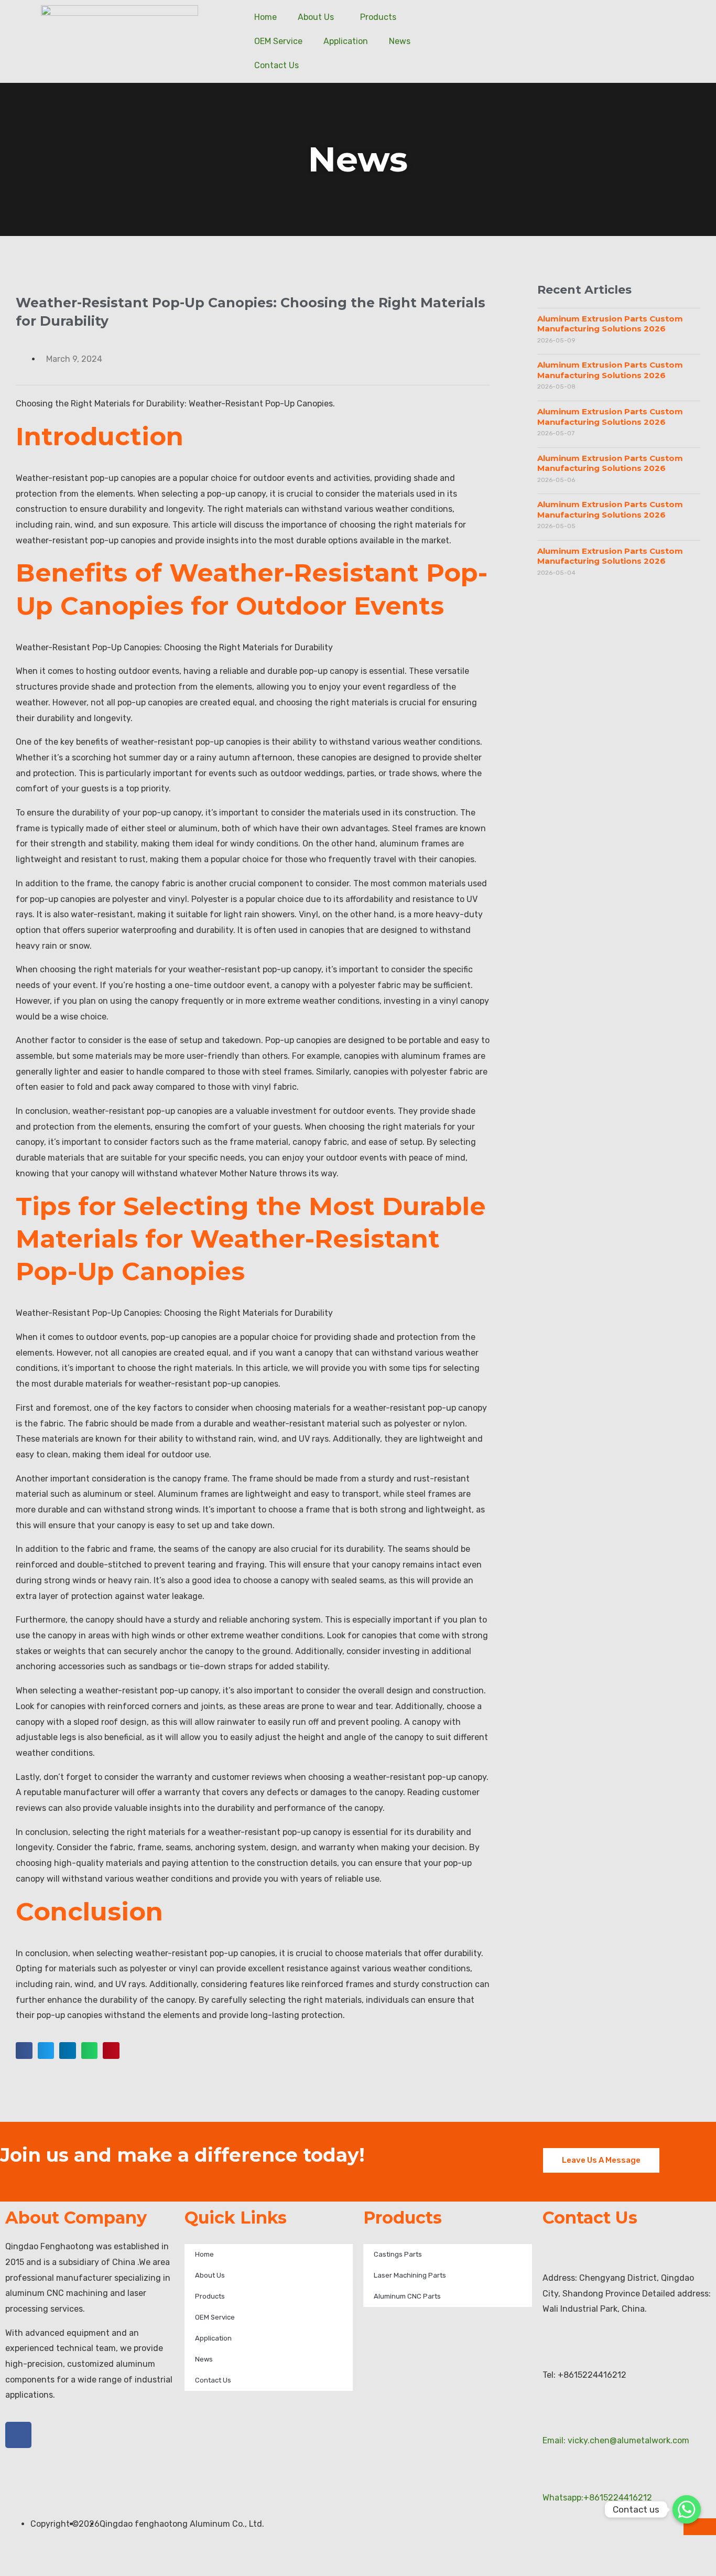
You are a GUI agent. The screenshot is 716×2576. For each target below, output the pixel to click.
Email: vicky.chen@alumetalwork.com (616, 2440)
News (400, 41)
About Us (316, 17)
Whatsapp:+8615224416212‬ (597, 2498)
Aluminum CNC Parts (407, 2296)
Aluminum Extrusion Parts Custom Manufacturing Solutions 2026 (610, 324)
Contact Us (276, 65)
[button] (24, 2051)
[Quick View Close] (3, 2568)
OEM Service (278, 41)
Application (346, 41)
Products (378, 17)
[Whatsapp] (687, 2509)
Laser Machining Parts (410, 2275)
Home (265, 17)
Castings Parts (398, 2254)
